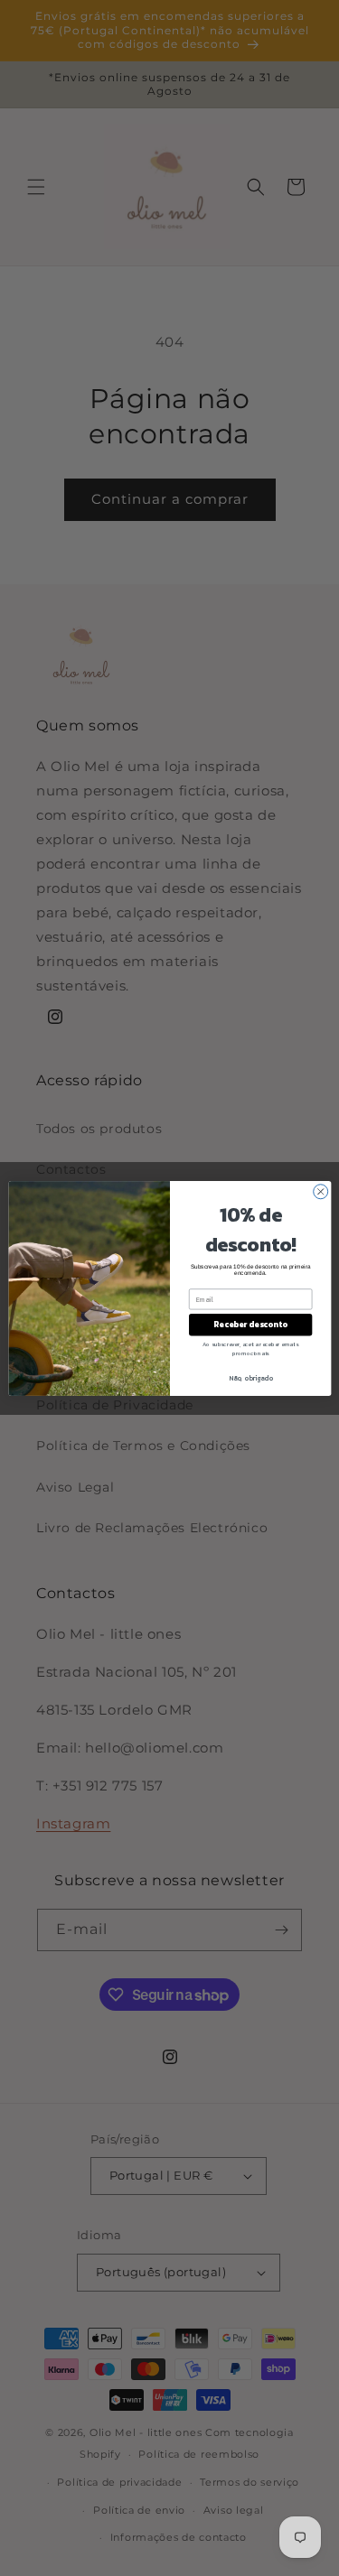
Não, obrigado (250, 1377)
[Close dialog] (320, 1191)
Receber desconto (250, 1325)
